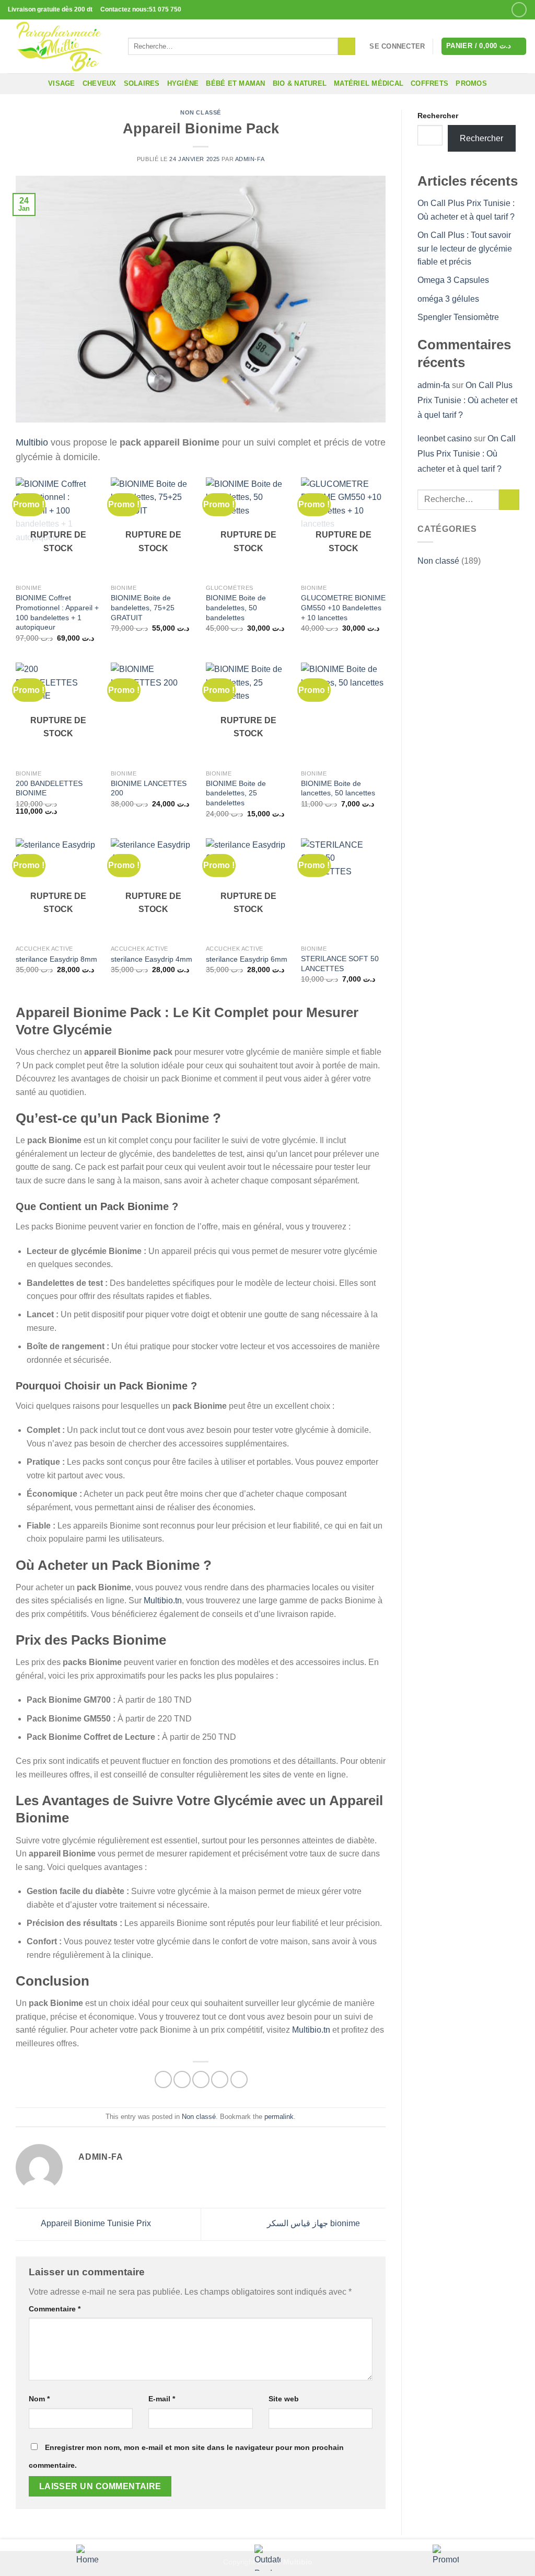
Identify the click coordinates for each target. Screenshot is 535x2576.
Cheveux (100, 83)
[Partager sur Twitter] (182, 2079)
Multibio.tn (163, 1600)
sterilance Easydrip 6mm (247, 959)
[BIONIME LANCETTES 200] (153, 714)
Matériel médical (369, 83)
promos (471, 83)
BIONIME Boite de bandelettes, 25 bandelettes (236, 793)
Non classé (201, 112)
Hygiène (183, 83)
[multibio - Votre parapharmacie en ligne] (60, 46)
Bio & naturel (300, 83)
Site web (284, 2399)
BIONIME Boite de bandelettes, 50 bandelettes (236, 607)
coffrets (429, 83)
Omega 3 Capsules (453, 280)
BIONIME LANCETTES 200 (149, 788)
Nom (39, 2399)
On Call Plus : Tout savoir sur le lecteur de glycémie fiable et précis (465, 248)
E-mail (162, 2399)
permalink (279, 2117)
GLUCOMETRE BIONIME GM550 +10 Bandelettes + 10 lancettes (343, 607)
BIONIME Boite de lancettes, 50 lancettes (338, 788)
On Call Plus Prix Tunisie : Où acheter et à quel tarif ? (467, 400)
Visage (62, 83)
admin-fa (250, 159)
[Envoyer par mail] (201, 2079)
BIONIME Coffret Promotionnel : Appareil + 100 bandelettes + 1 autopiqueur (57, 612)
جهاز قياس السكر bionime (315, 2224)
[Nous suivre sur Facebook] (519, 10)
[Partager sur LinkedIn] (239, 2079)
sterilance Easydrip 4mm (152, 959)
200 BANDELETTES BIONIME (49, 788)
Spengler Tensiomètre (459, 317)
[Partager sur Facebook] (163, 2079)
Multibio (32, 442)
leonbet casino (445, 438)
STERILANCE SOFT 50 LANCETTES (340, 964)
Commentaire (55, 2309)
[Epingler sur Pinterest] (220, 2079)
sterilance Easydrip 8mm (56, 959)
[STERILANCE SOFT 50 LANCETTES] (343, 889)
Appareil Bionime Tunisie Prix (95, 2224)
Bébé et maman (235, 83)
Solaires (142, 83)
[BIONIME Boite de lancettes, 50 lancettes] (343, 714)
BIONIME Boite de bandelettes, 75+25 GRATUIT (143, 607)
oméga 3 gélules (449, 299)
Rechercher (438, 116)
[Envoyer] (347, 47)
